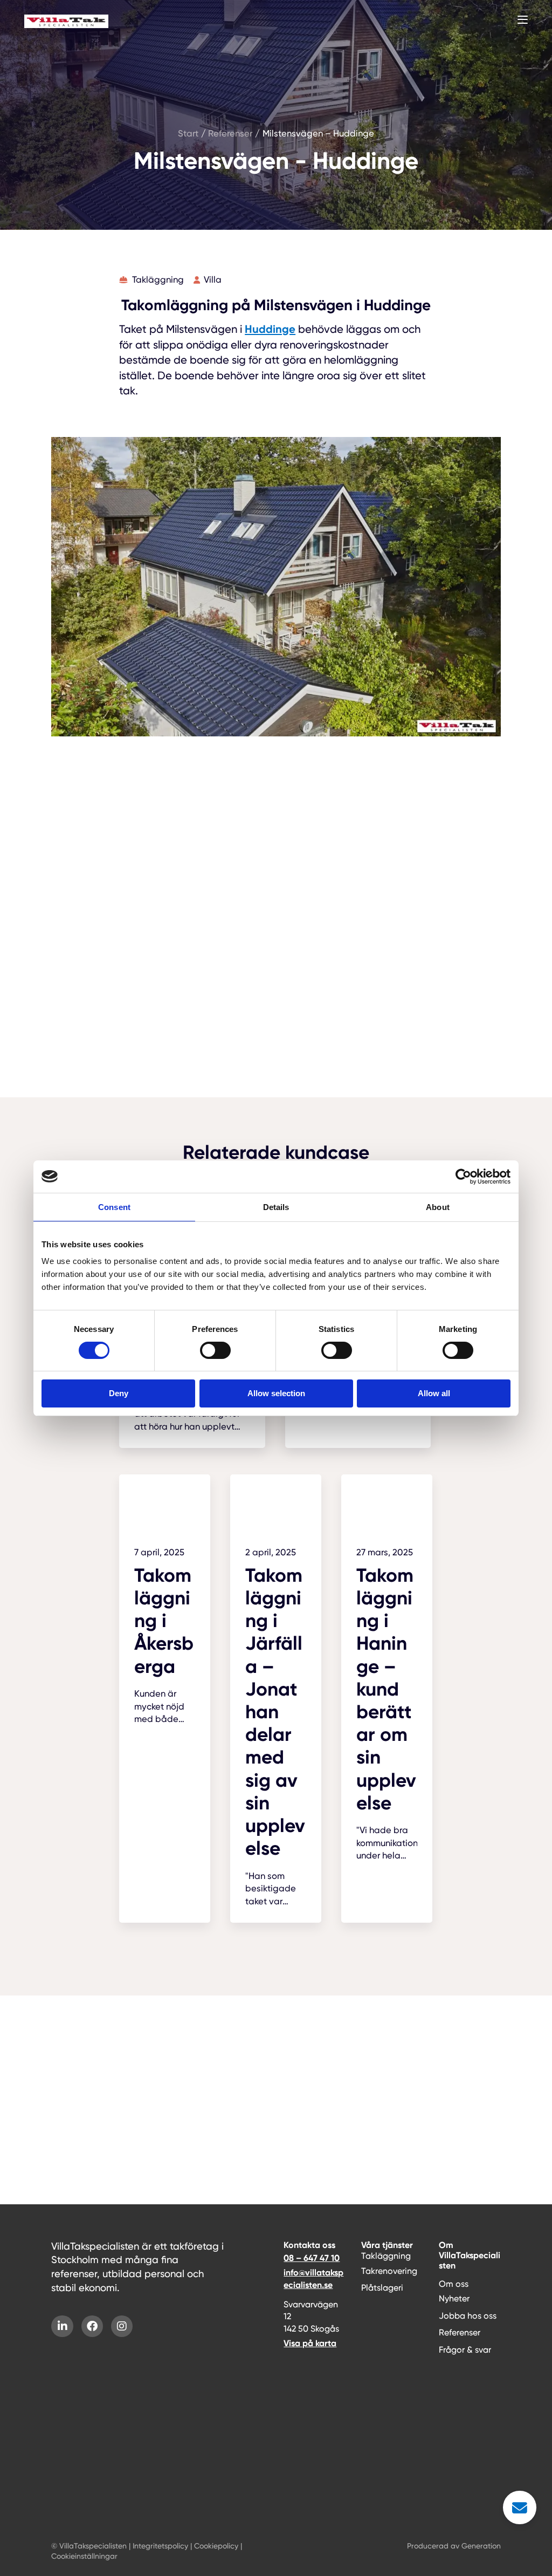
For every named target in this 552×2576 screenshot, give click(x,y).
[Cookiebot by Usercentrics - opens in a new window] (463, 1177)
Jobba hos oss (468, 2316)
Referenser (460, 2332)
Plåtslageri (382, 2288)
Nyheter (454, 2298)
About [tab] (438, 1207)
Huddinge (270, 329)
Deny (119, 1393)
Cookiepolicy (216, 2546)
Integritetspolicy (160, 2546)
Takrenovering (389, 2271)
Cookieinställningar (84, 2556)
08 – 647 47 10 (312, 2258)
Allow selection (276, 1393)
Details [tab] (276, 1207)
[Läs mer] (165, 1607)
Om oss (454, 2284)
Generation (481, 2546)
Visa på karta (310, 2343)
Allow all (434, 1393)
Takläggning (386, 2256)
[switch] (215, 1350)
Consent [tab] (114, 1207)
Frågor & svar (465, 2350)
